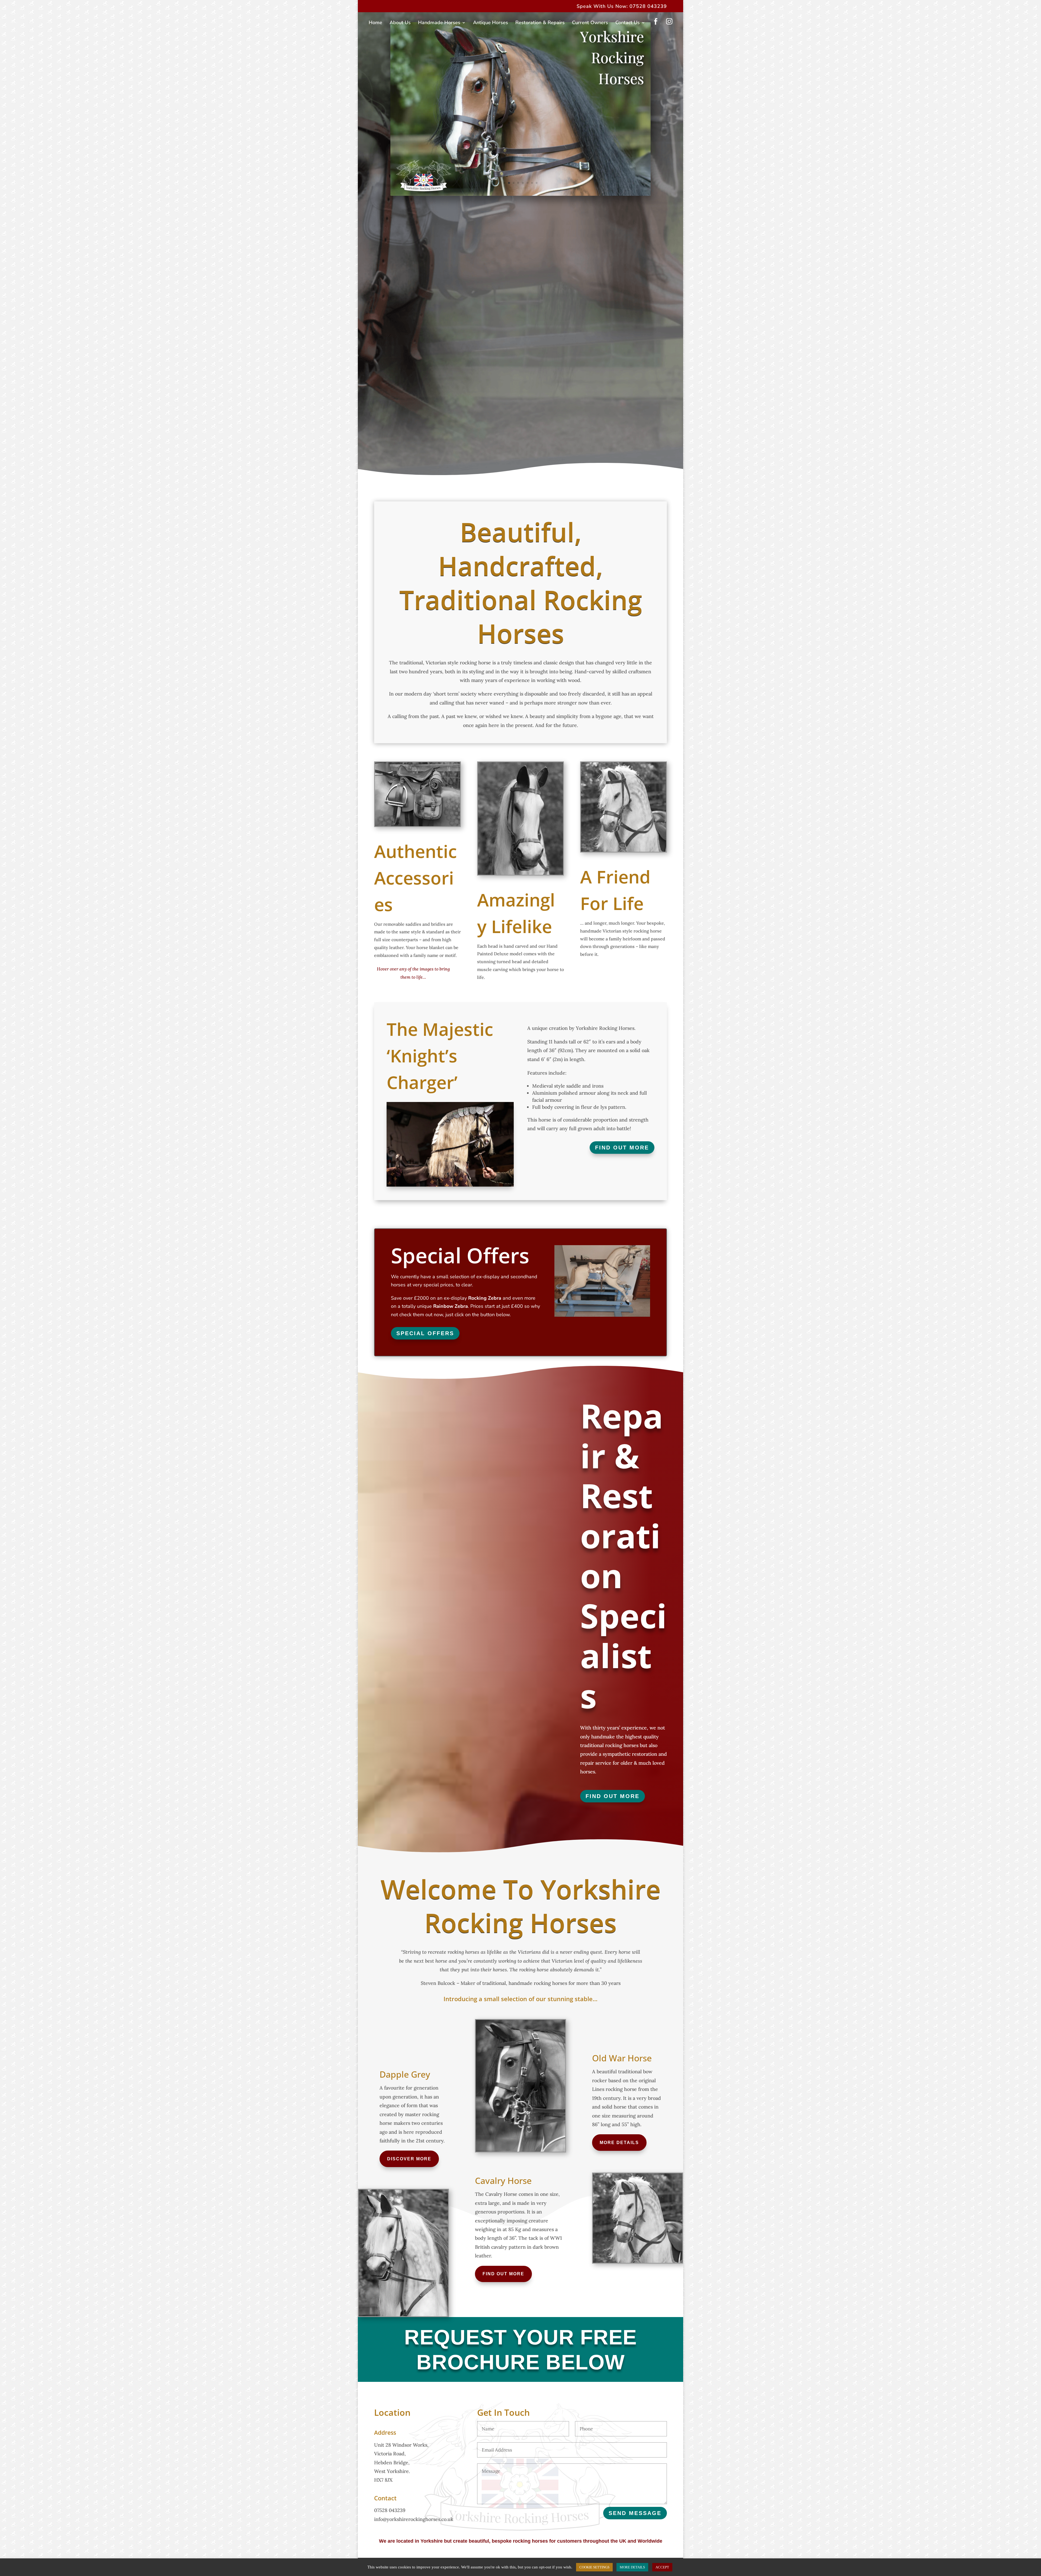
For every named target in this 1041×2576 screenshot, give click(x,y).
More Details (619, 2143)
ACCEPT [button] (662, 2567)
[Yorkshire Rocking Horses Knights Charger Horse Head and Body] (450, 1185)
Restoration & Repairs (540, 23)
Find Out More (622, 1148)
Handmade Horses (439, 23)
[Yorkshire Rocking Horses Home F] (520, 194)
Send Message (635, 2513)
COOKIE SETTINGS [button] (594, 2567)
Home (375, 23)
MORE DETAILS (632, 2567)
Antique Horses (491, 23)
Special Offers (425, 1333)
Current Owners (590, 23)
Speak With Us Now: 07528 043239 (622, 7)
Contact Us (628, 23)
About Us (400, 23)
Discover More (409, 2159)
